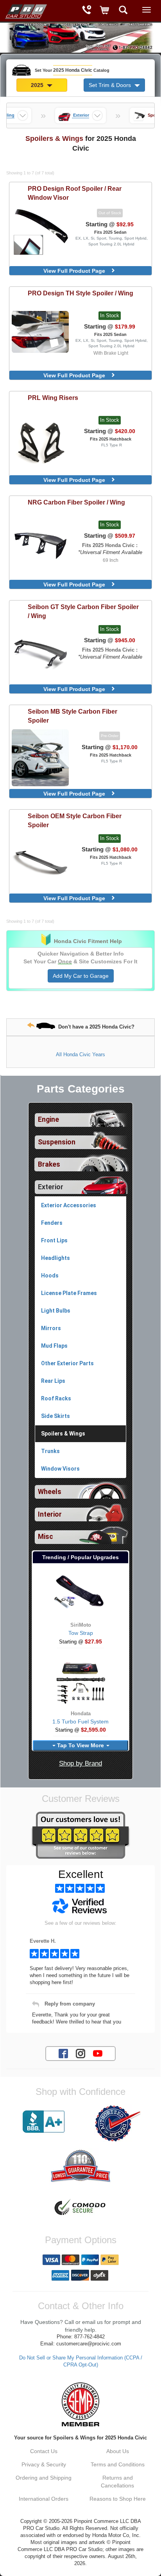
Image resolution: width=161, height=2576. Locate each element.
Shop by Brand (80, 1763)
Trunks (50, 1451)
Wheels (50, 1492)
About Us (118, 2451)
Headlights (55, 1258)
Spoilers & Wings (63, 1434)
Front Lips (54, 1240)
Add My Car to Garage (81, 976)
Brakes (49, 1164)
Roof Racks (56, 1398)
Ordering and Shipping (44, 2478)
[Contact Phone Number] (87, 11)
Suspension (57, 1142)
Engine (48, 1119)
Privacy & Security (44, 2464)
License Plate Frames (69, 1293)
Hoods (50, 1276)
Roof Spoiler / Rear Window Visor (75, 193)
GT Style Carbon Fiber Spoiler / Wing (83, 611)
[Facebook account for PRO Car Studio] (63, 2053)
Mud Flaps (54, 1346)
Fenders (52, 1223)
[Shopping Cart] (105, 11)
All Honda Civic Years (80, 1054)
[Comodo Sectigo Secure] (80, 2208)
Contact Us (44, 2451)
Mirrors (51, 1328)
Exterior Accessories (69, 1205)
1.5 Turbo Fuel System (80, 1721)
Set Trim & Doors (111, 85)
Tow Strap (81, 1633)
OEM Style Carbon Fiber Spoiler (75, 820)
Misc (46, 1537)
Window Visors (60, 1469)
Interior (50, 1514)
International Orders (44, 2499)
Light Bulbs (56, 1311)
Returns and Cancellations (117, 2482)
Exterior (51, 1187)
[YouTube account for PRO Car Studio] (98, 2053)
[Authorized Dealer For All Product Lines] (117, 2123)
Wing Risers (53, 398)
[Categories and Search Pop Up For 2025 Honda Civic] (123, 11)
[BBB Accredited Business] (44, 2122)
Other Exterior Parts (67, 1363)
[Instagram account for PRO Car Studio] (80, 2053)
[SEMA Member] (80, 2404)
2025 (38, 85)
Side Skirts (55, 1416)
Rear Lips (53, 1381)
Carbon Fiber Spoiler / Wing (76, 502)
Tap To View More (80, 1745)
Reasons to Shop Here (118, 2499)
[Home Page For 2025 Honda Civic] (25, 10)
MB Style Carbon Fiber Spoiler (72, 716)
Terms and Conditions (118, 2464)
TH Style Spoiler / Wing (80, 293)
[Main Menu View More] (147, 10)
